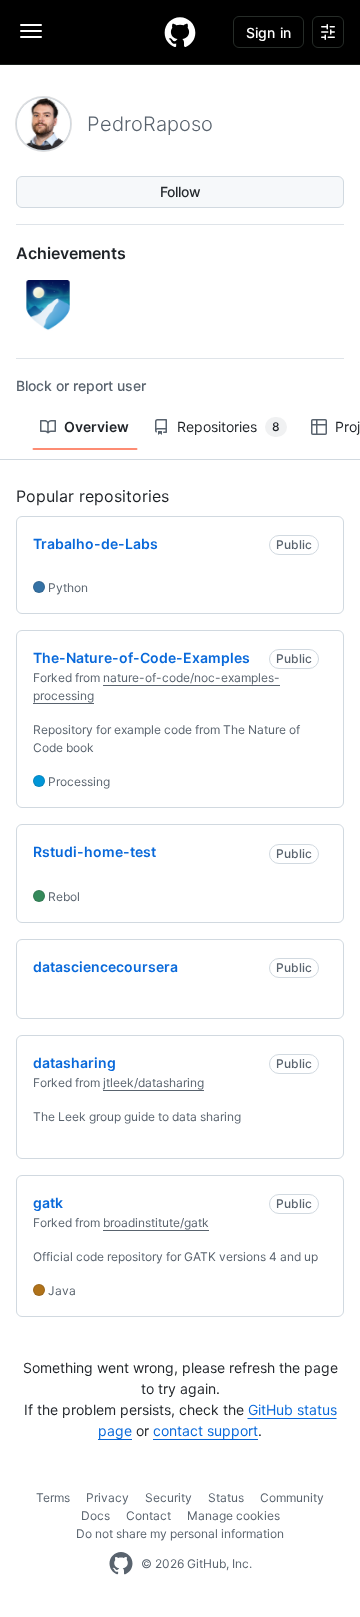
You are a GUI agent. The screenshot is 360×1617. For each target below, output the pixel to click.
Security (168, 1497)
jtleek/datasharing (153, 1082)
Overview (96, 426)
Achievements (71, 253)
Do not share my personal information (180, 1533)
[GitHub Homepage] (121, 1564)
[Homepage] (180, 32)
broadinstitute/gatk (156, 1222)
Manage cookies (233, 1515)
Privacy (107, 1497)
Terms (53, 1497)
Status (226, 1497)
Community (292, 1497)
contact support (205, 1430)
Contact (148, 1515)
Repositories (228, 426)
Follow (180, 191)
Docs (95, 1515)
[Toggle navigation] (31, 31)
